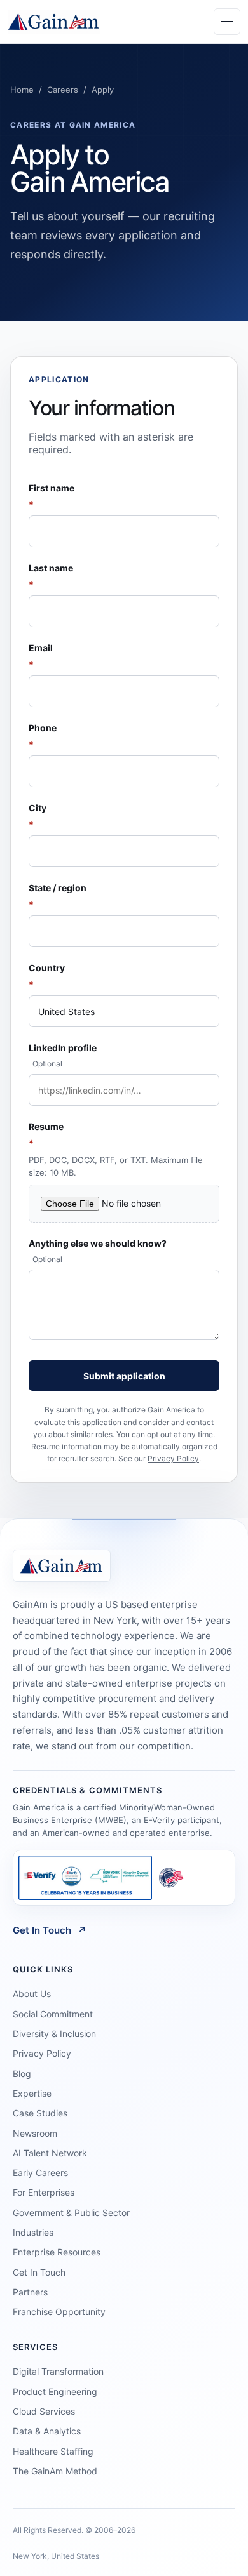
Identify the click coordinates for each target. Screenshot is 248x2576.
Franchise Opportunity (59, 2312)
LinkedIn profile (63, 1055)
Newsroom (35, 2133)
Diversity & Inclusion (54, 2034)
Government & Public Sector (71, 2213)
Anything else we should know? (98, 1251)
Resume (116, 1149)
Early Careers (40, 2173)
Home (22, 90)
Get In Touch (50, 1930)
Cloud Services (44, 2411)
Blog (22, 2074)
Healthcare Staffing (53, 2451)
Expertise (32, 2093)
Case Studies (40, 2113)
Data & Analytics (47, 2431)
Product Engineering (55, 2392)
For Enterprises (44, 2192)
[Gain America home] (54, 22)
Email (41, 656)
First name (52, 496)
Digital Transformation (58, 2371)
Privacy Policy (173, 1458)
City (38, 816)
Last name (51, 576)
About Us (32, 1994)
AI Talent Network (50, 2153)
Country (47, 976)
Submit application (124, 1376)
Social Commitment (53, 2014)
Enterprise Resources (57, 2252)
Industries (33, 2232)
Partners (30, 2292)
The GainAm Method (55, 2471)
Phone (43, 736)
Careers (63, 90)
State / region (58, 896)
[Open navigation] (227, 22)
